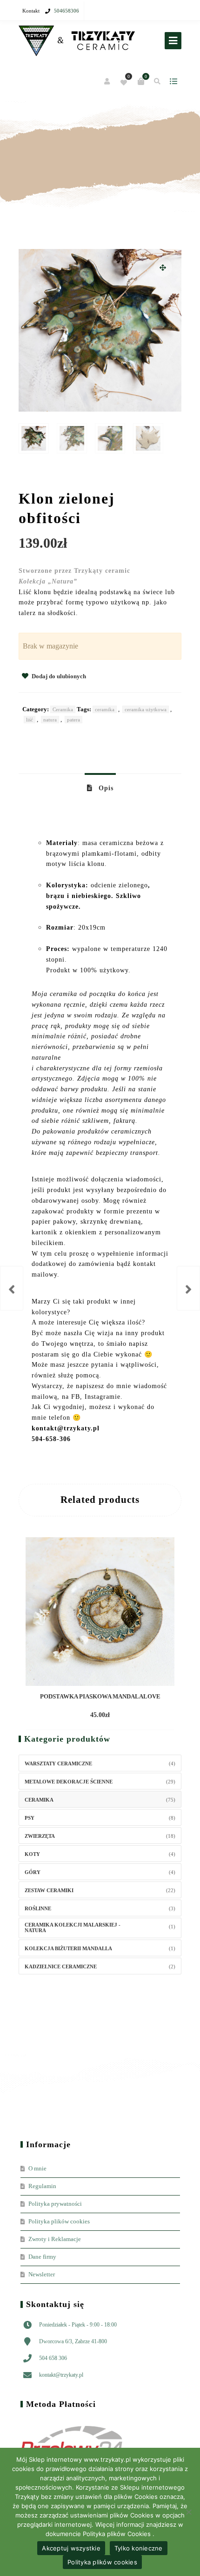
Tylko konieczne (139, 2548)
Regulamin (42, 2186)
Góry (33, 1872)
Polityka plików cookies (59, 2221)
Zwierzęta (40, 1836)
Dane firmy (42, 2257)
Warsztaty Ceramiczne (58, 1763)
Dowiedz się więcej (83, 1716)
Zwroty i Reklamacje (55, 2239)
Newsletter (42, 2274)
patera (73, 720)
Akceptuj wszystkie (71, 2548)
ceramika (105, 709)
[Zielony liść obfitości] (188, 1288)
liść (30, 720)
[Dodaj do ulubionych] (142, 1716)
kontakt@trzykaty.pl (61, 2375)
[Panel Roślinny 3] (12, 1288)
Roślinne (38, 1908)
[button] (163, 268)
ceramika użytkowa (146, 709)
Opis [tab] (105, 788)
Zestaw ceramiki (49, 1890)
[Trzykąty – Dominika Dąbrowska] (77, 41)
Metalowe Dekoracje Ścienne (69, 1782)
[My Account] (108, 82)
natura (50, 720)
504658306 (67, 11)
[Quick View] (126, 1716)
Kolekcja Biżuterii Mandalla (68, 1948)
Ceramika (63, 709)
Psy (30, 1818)
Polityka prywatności (55, 2204)
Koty (32, 1854)
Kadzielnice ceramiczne (61, 1966)
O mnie (37, 2168)
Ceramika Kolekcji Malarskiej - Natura (73, 1927)
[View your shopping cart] (141, 81)
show (173, 81)
